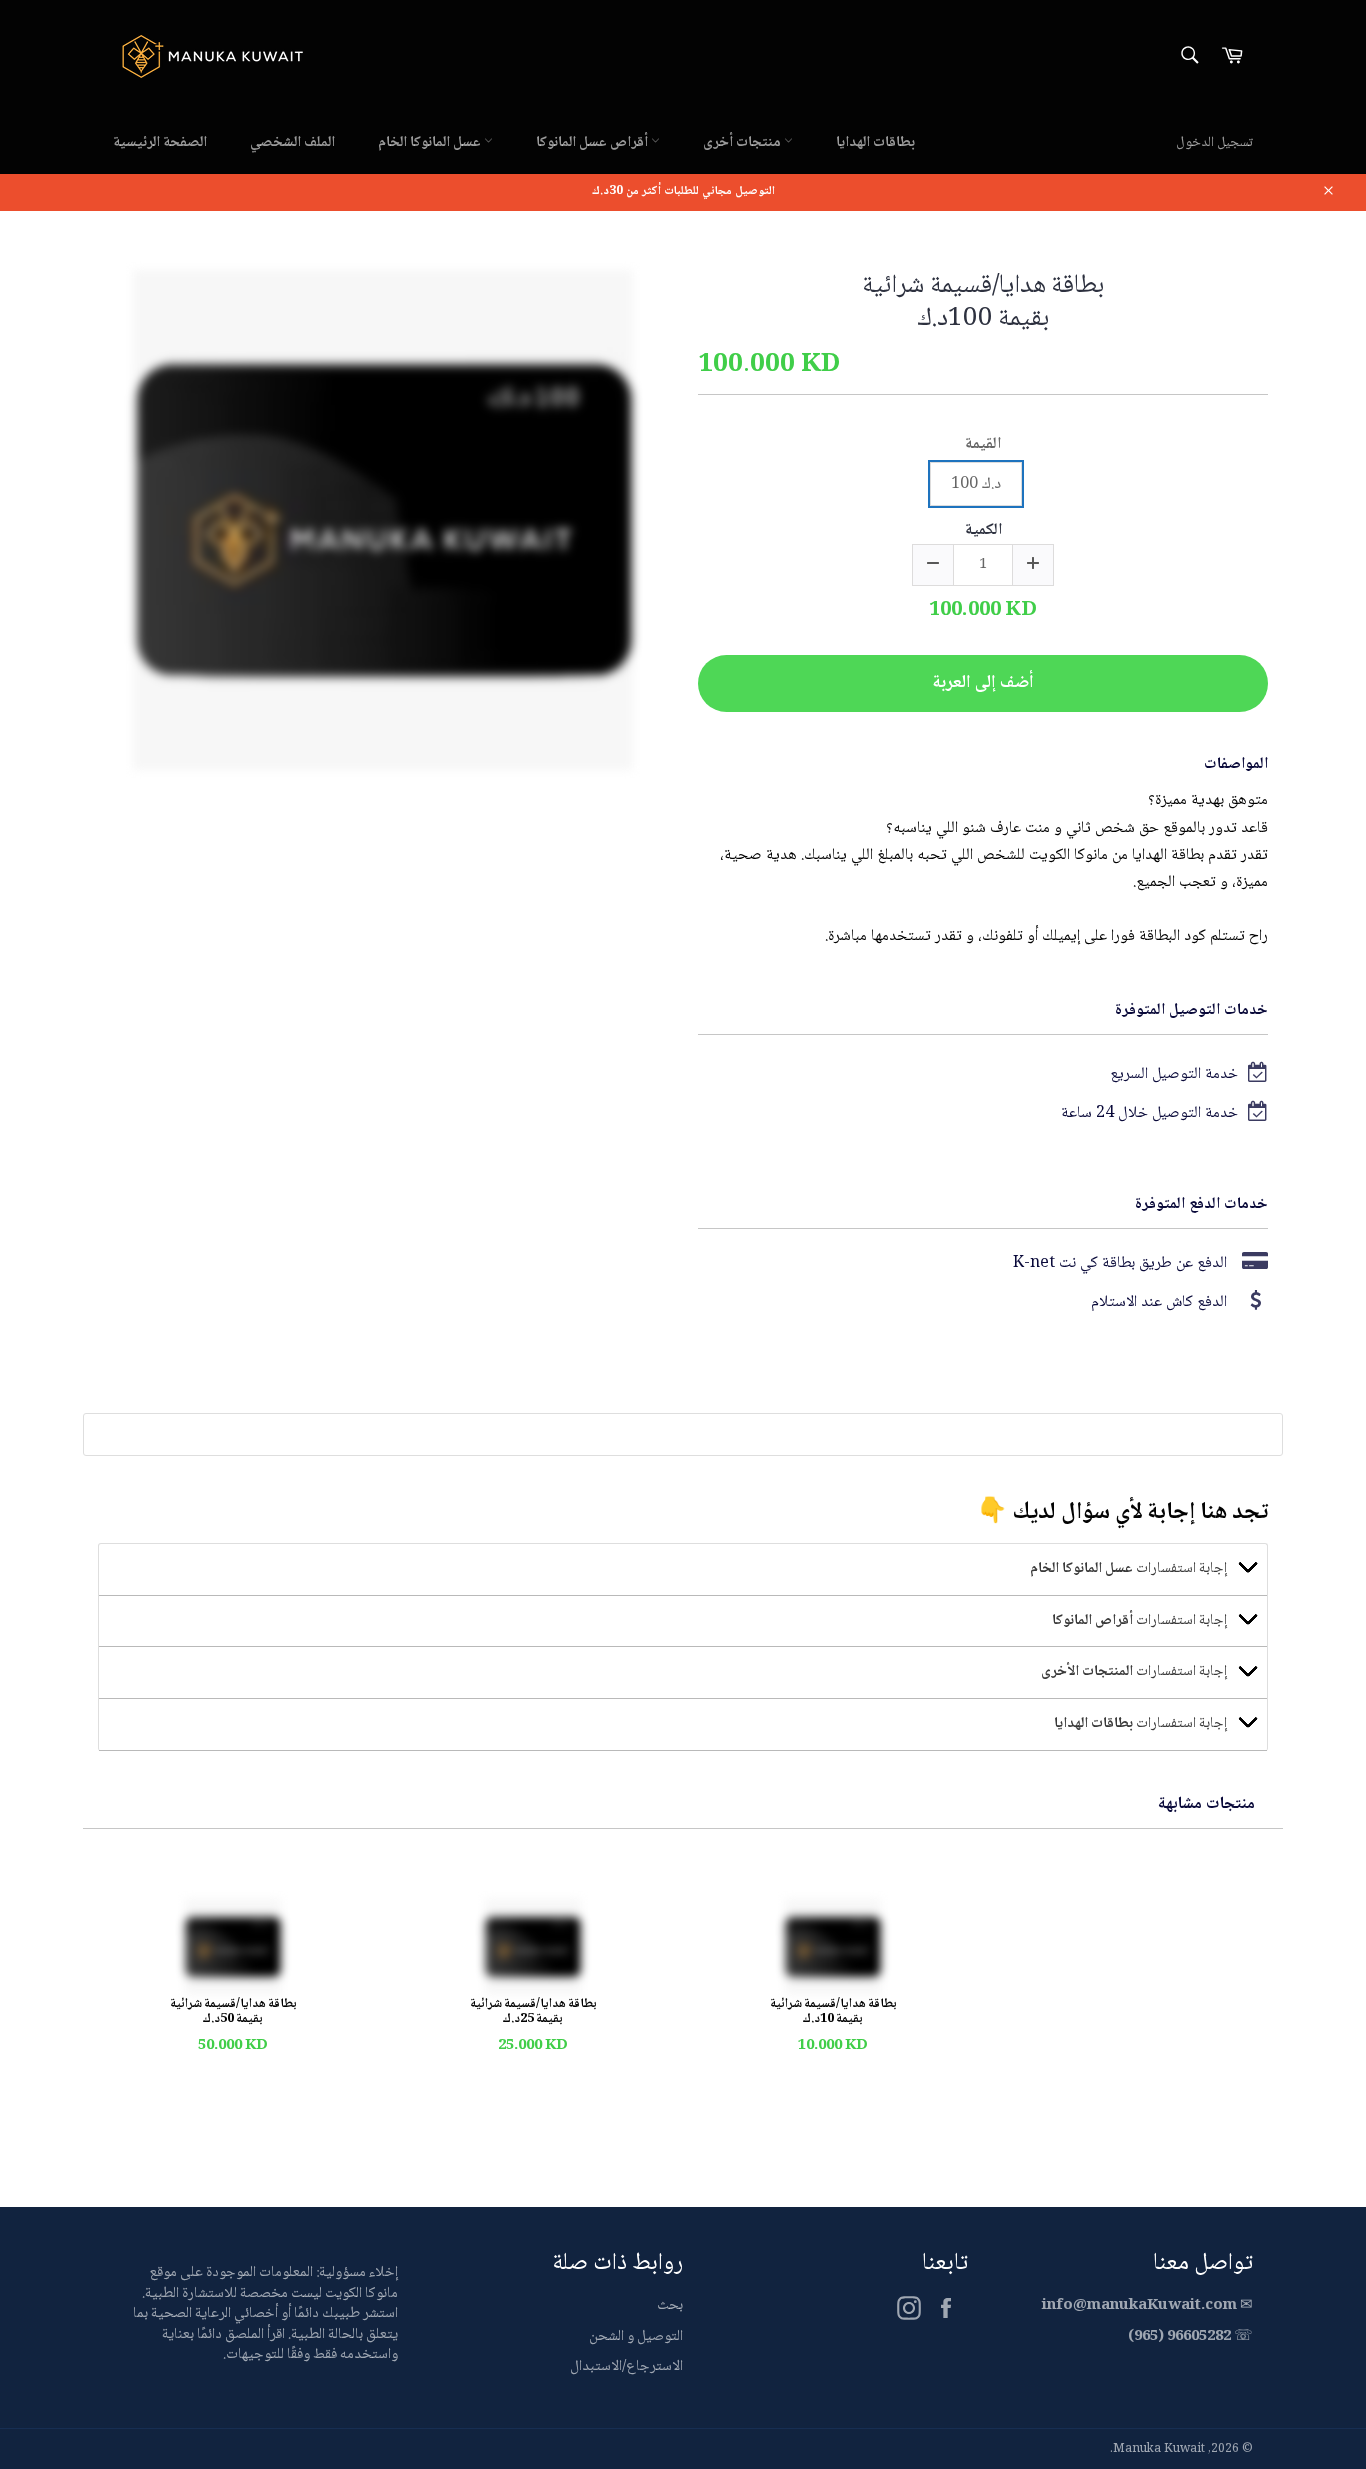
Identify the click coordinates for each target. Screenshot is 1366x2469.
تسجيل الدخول (1214, 143)
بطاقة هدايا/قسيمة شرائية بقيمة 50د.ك (233, 2012)
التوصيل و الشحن (636, 2337)
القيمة (983, 446)
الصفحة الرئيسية (160, 143)
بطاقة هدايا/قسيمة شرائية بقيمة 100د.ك (983, 304)
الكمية (983, 532)
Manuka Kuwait (1159, 2449)
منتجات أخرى (743, 143)
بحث (670, 2306)
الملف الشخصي (292, 143)
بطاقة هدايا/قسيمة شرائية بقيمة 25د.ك (533, 2012)
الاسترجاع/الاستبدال (626, 2367)
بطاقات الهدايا (875, 143)
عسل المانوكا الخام (431, 143)
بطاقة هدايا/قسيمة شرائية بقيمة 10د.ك (833, 2012)
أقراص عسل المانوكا (593, 143)
